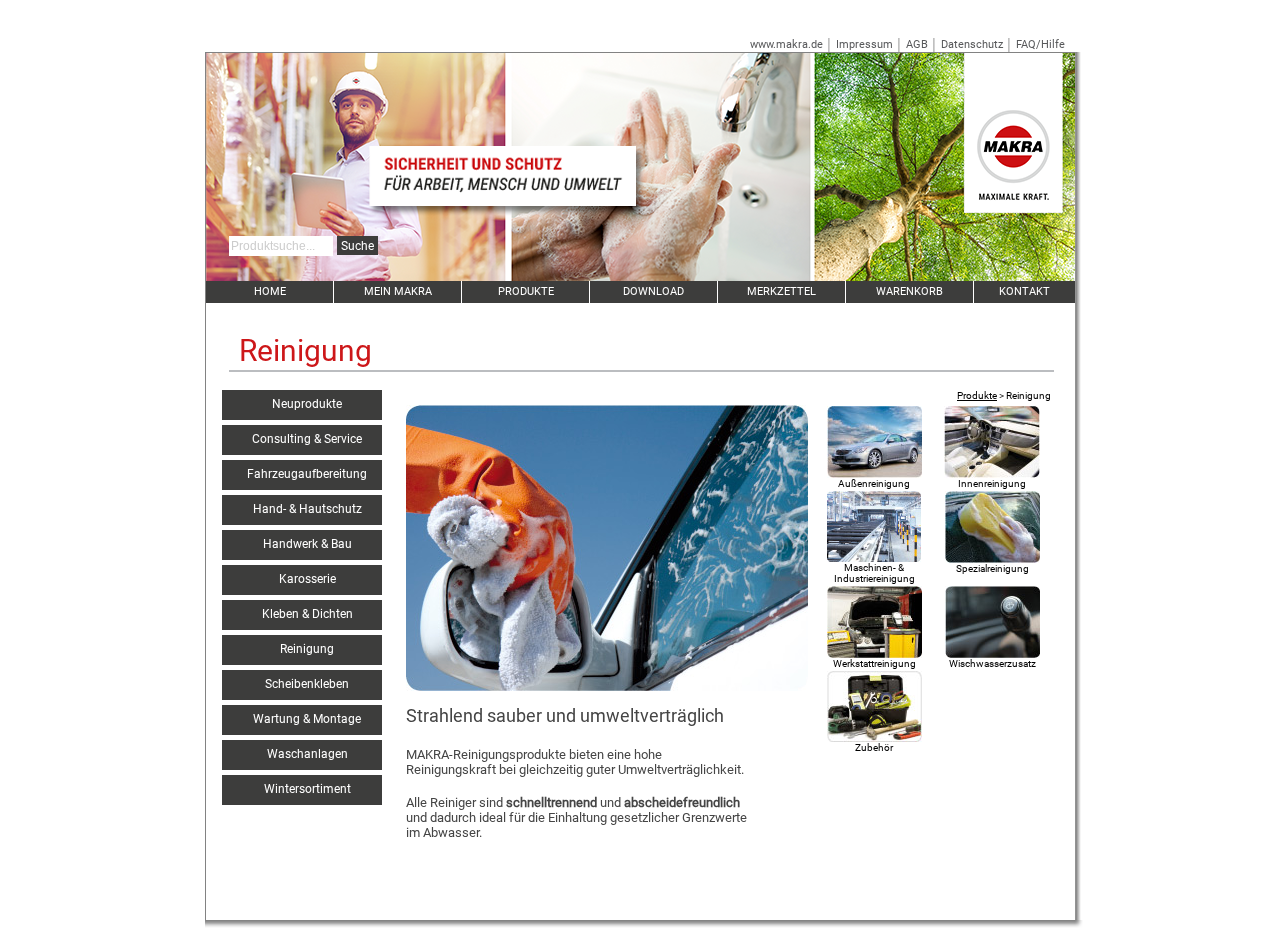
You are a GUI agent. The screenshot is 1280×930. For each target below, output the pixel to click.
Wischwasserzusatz (992, 663)
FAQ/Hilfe (1040, 44)
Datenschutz (972, 44)
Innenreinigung (992, 483)
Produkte (977, 395)
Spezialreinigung (992, 568)
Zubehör (874, 747)
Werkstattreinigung (874, 663)
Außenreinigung (874, 483)
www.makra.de (786, 44)
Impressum (864, 44)
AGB (917, 44)
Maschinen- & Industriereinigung (874, 573)
